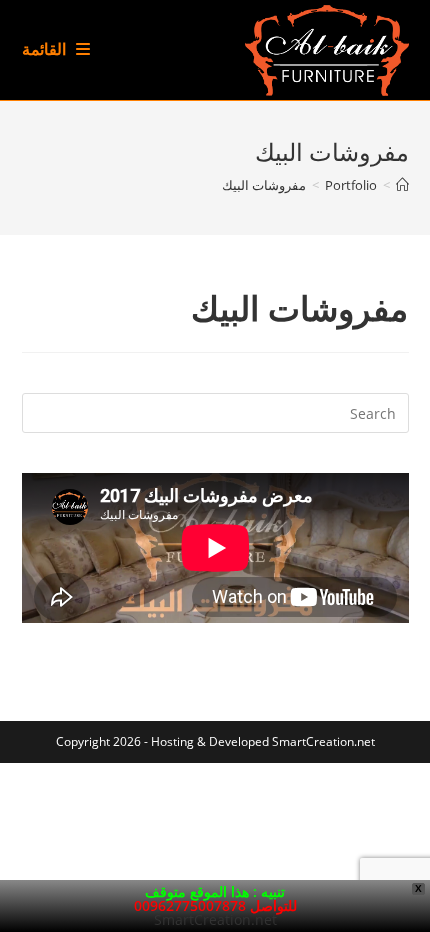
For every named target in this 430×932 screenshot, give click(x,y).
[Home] (402, 185)
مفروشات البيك (264, 185)
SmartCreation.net (323, 741)
